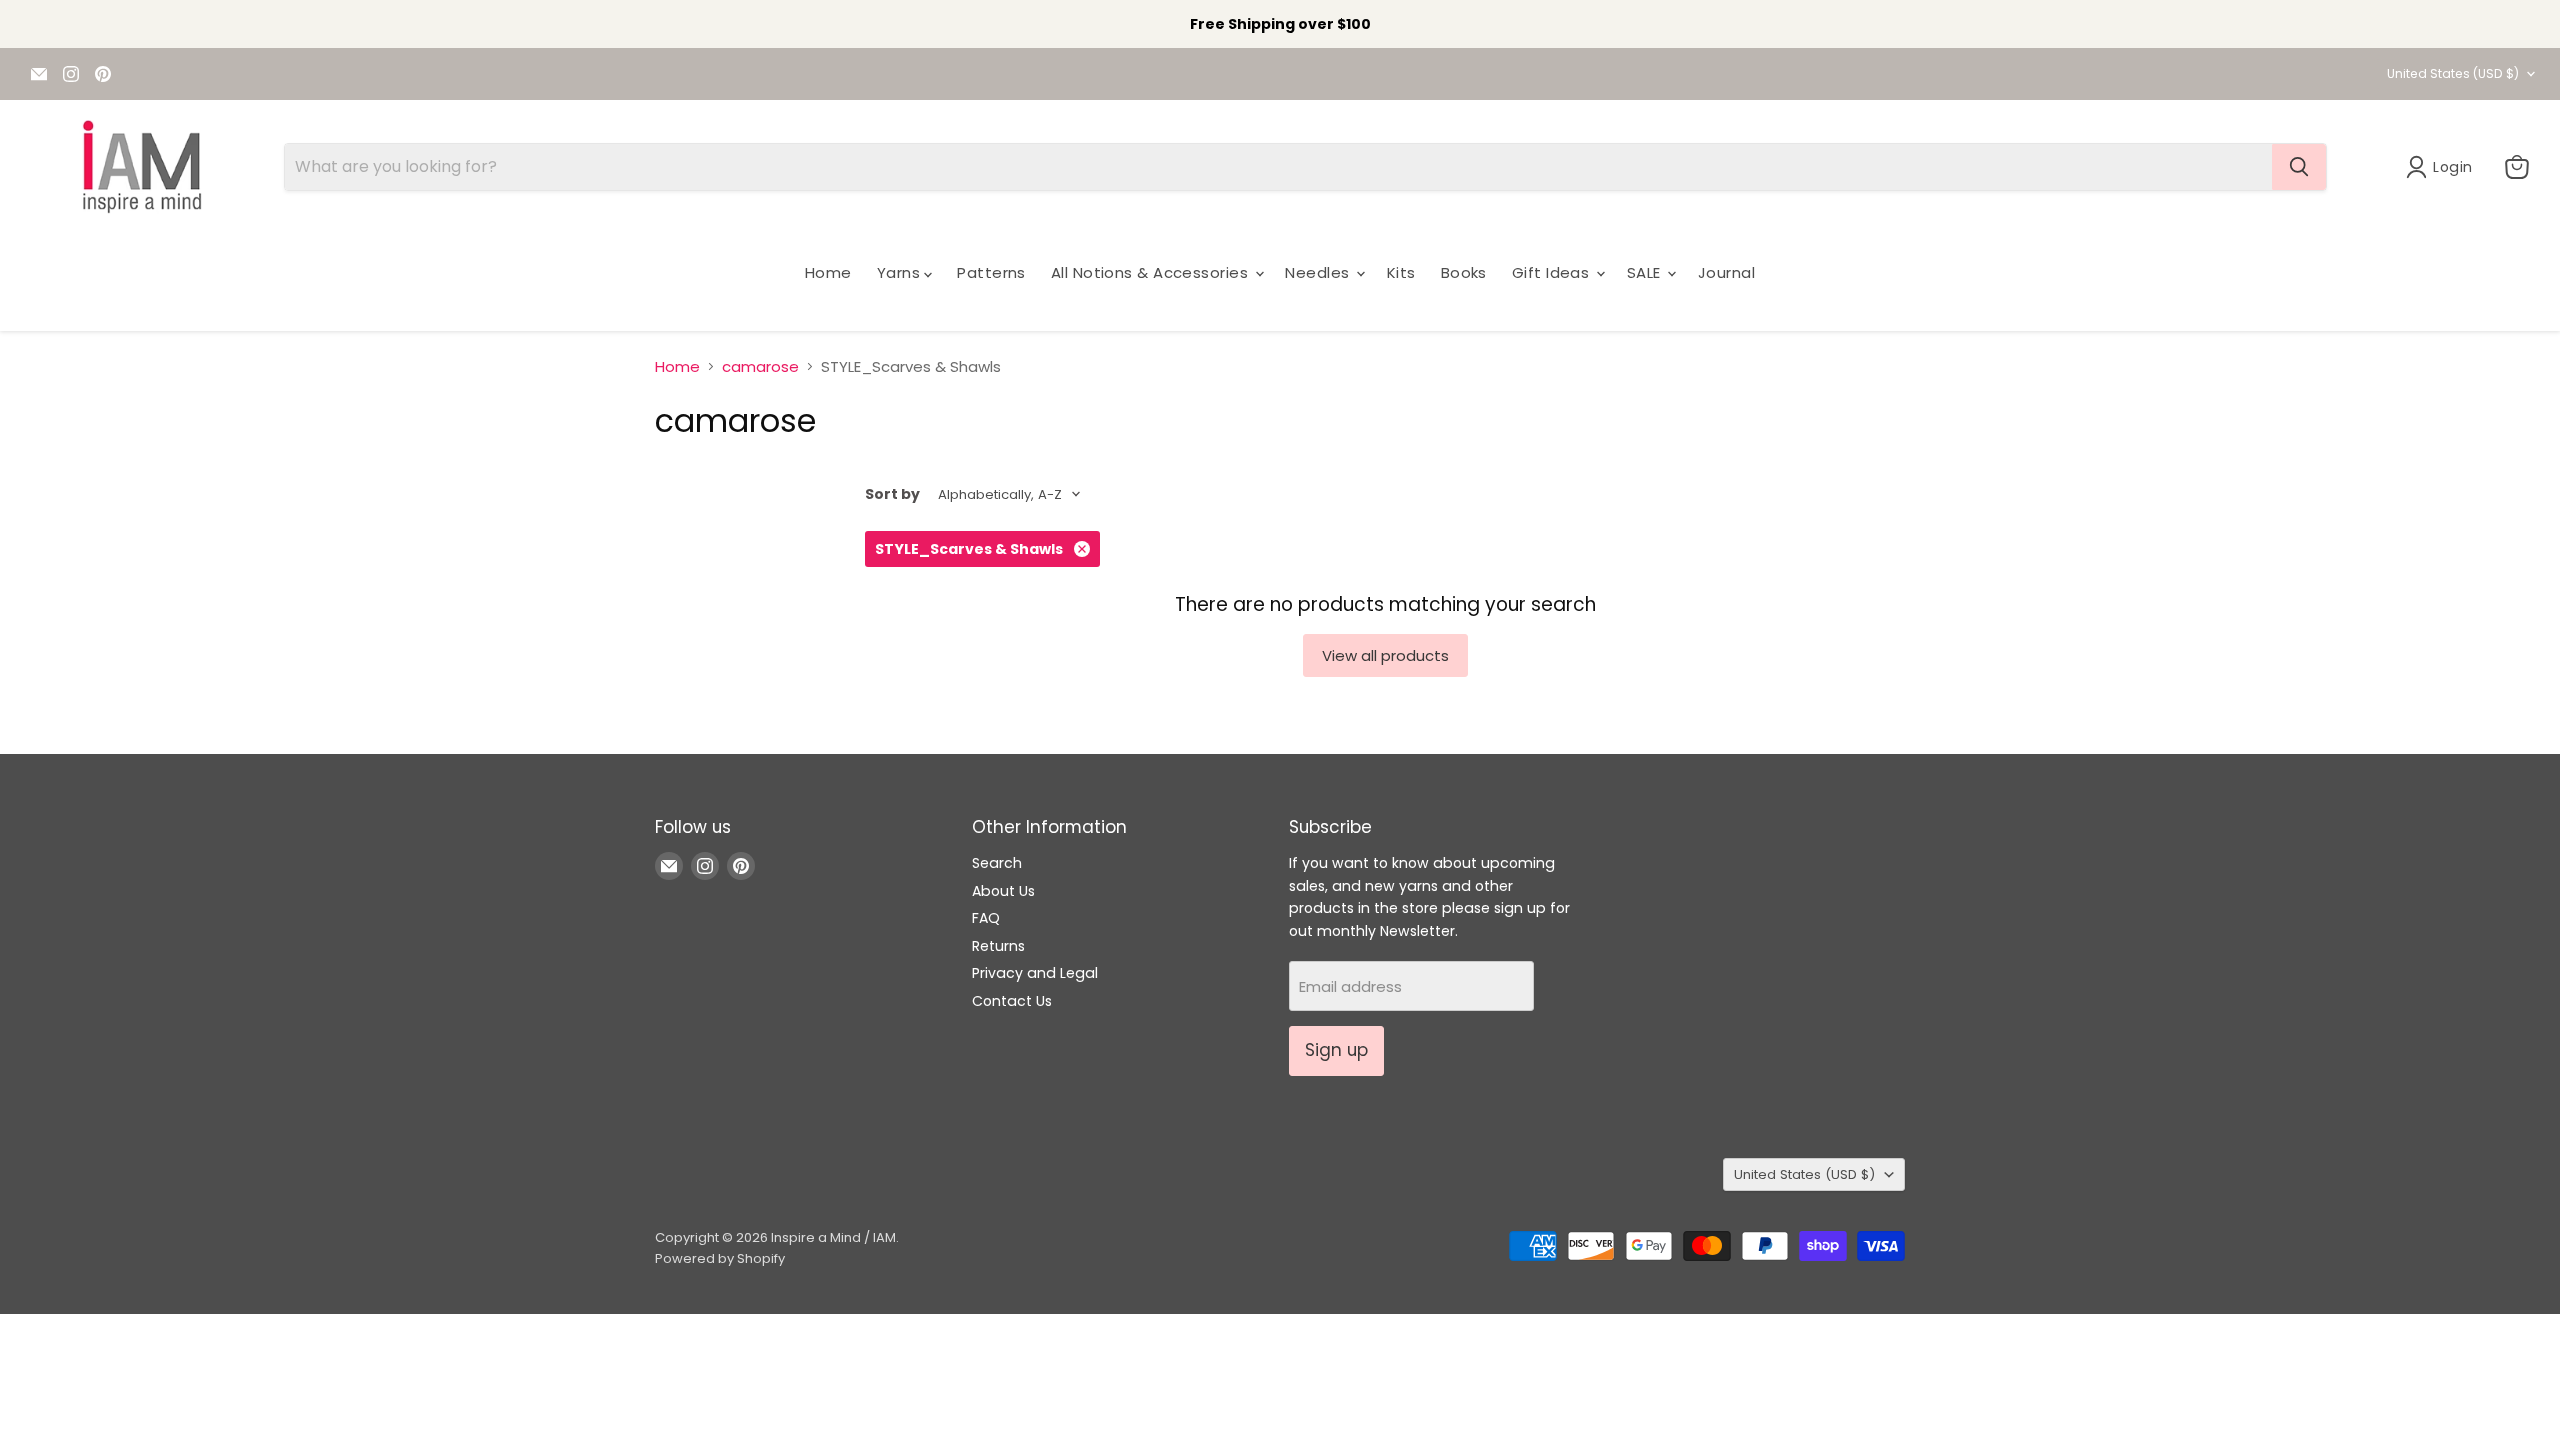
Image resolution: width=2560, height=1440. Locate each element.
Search (997, 863)
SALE (1646, 272)
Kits (1401, 272)
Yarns (901, 272)
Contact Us (1012, 1001)
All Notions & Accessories (1152, 272)
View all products (1385, 655)
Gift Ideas (1553, 272)
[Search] (2299, 167)
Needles (1319, 272)
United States (2453, 73)
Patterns (991, 272)
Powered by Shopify (720, 1258)
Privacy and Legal (1035, 973)
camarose (760, 366)
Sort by (892, 494)
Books (1464, 272)
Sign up (1336, 1050)
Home (828, 272)
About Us (1003, 891)
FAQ (986, 918)
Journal (1726, 272)
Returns (998, 946)
